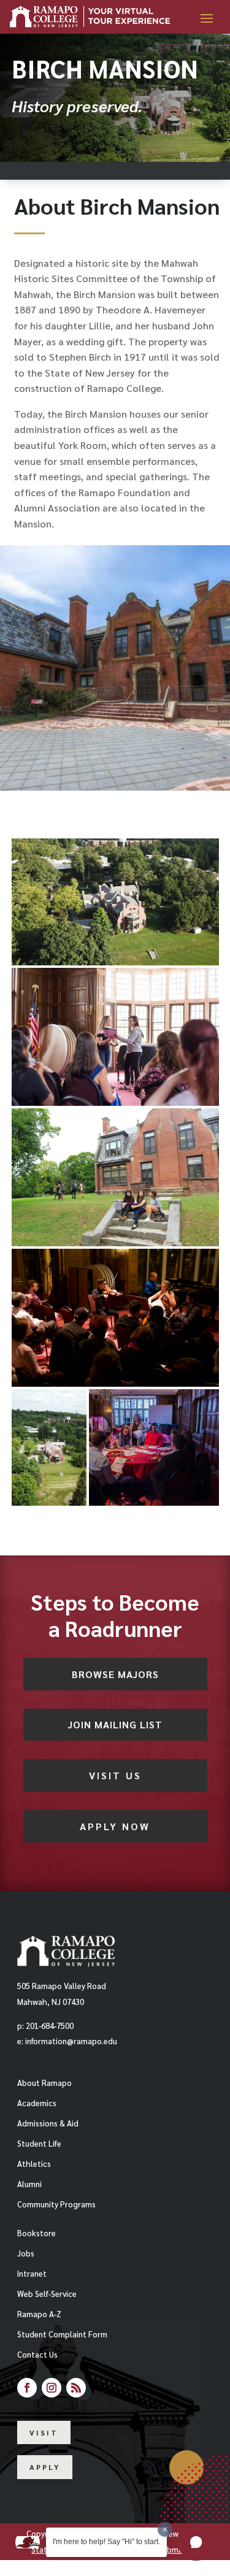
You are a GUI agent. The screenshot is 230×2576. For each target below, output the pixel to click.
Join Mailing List (115, 1724)
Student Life (39, 2143)
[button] (196, 2542)
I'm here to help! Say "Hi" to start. (106, 2542)
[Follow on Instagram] (52, 2388)
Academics (37, 2103)
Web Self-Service (47, 2294)
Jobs (26, 2253)
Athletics (34, 2164)
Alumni (29, 2184)
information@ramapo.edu (71, 2041)
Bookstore (36, 2233)
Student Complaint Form (62, 2334)
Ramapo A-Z (39, 2314)
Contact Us (37, 2354)
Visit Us (115, 1775)
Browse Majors (115, 1674)
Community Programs (56, 2204)
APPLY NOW (115, 1826)
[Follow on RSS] (76, 2388)
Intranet (32, 2273)
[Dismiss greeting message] (165, 2529)
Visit (44, 2432)
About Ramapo (44, 2083)
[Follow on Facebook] (27, 2388)
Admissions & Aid (48, 2123)
